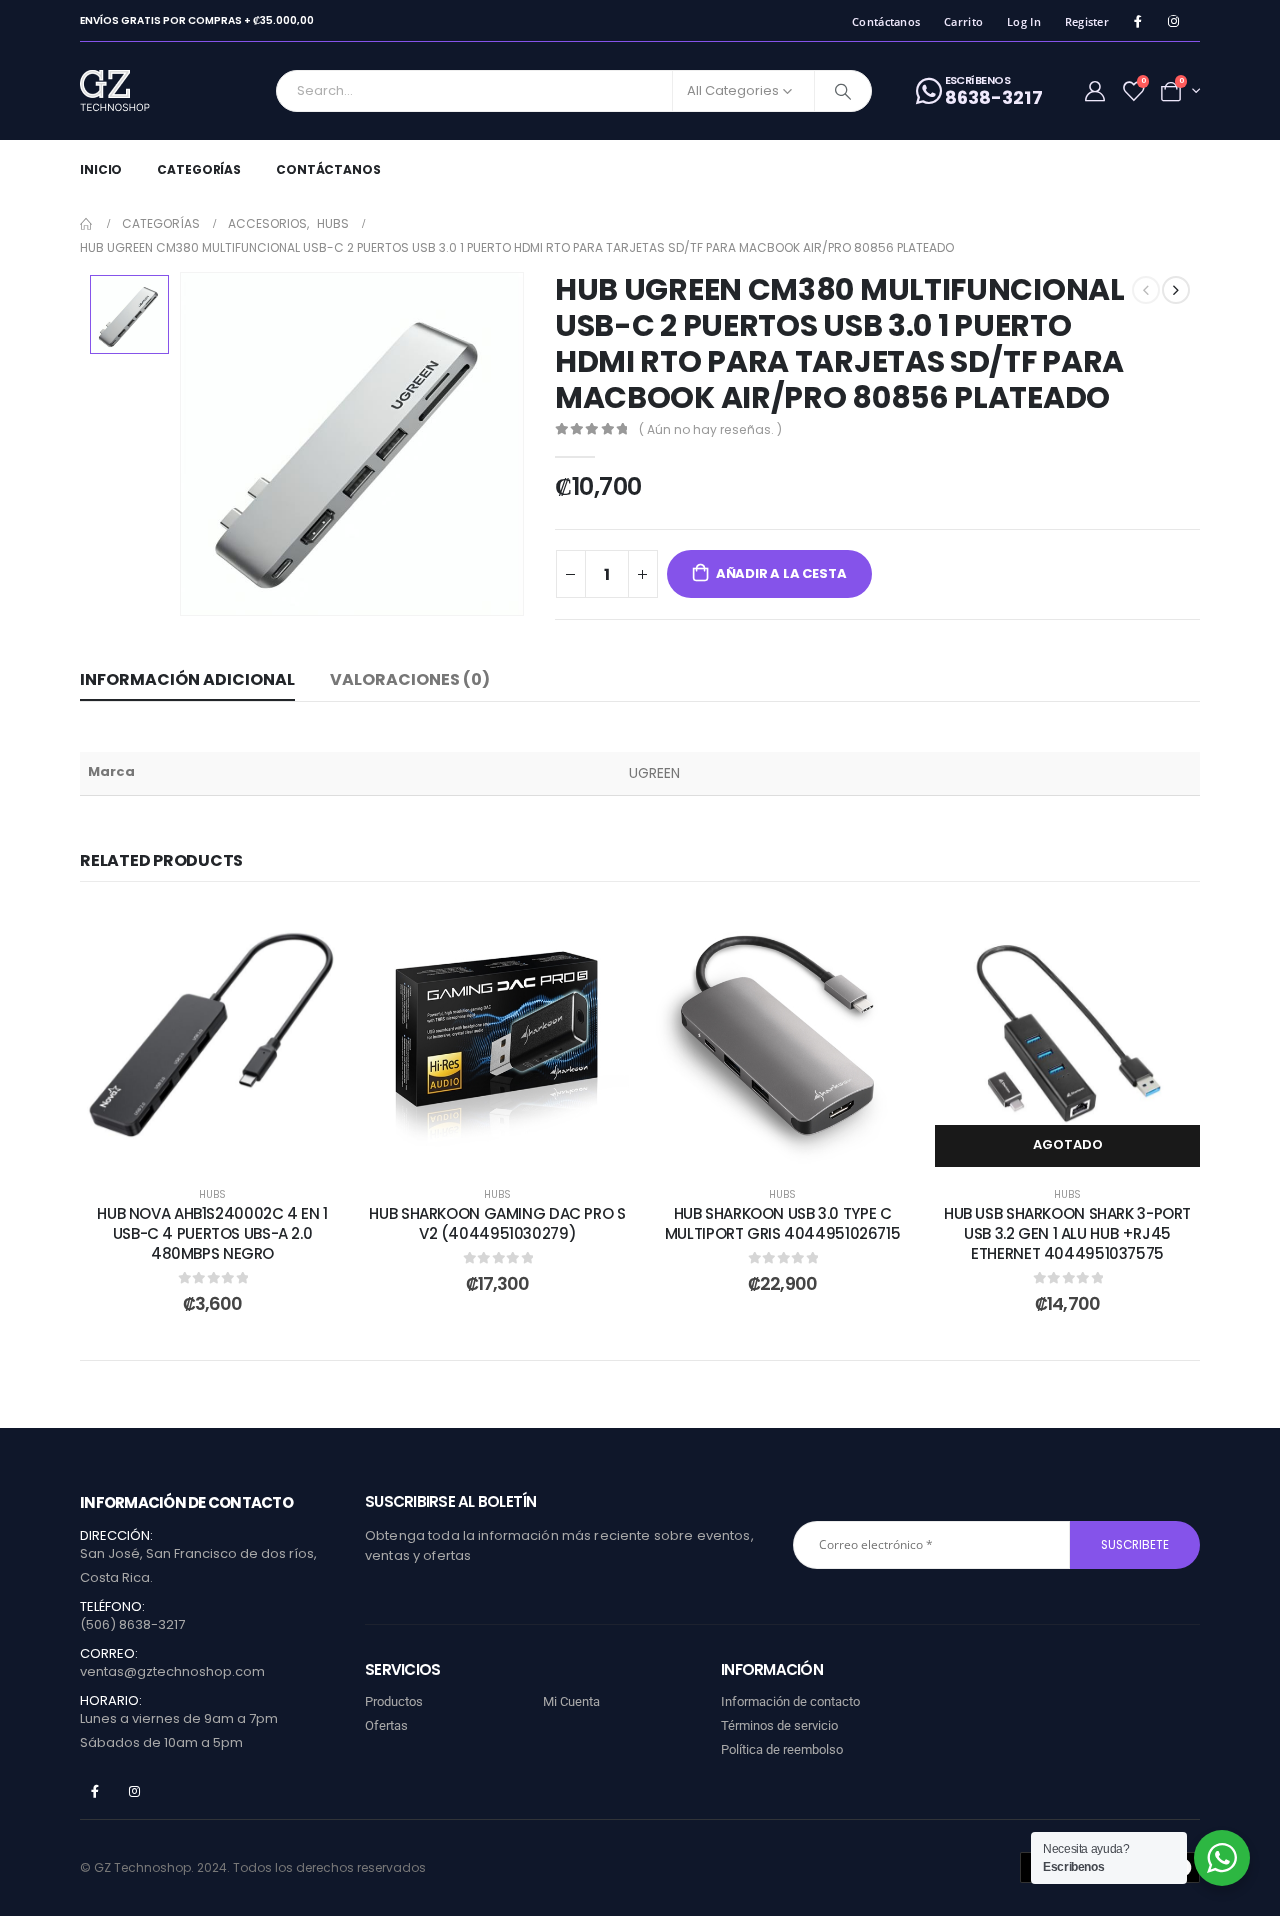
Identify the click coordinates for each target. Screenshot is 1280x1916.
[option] (129, 314)
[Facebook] (1137, 21)
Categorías (199, 169)
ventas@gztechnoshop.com (172, 1671)
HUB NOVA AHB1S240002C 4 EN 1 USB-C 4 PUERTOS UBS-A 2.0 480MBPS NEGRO (212, 1234)
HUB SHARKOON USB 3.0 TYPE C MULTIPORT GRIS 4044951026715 (783, 1223)
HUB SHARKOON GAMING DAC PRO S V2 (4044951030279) (497, 1223)
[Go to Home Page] (87, 224)
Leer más (1082, 1144)
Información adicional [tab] (187, 679)
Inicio (101, 169)
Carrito (963, 21)
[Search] (843, 91)
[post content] (212, 1034)
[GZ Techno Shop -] (135, 91)
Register (1087, 21)
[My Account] (1095, 91)
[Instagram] (1173, 21)
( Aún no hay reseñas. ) (710, 429)
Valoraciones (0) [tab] (410, 679)
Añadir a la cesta (781, 573)
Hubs (212, 1194)
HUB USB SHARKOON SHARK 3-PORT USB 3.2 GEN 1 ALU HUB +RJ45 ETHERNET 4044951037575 (1067, 1234)
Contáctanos (886, 21)
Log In (1024, 21)
